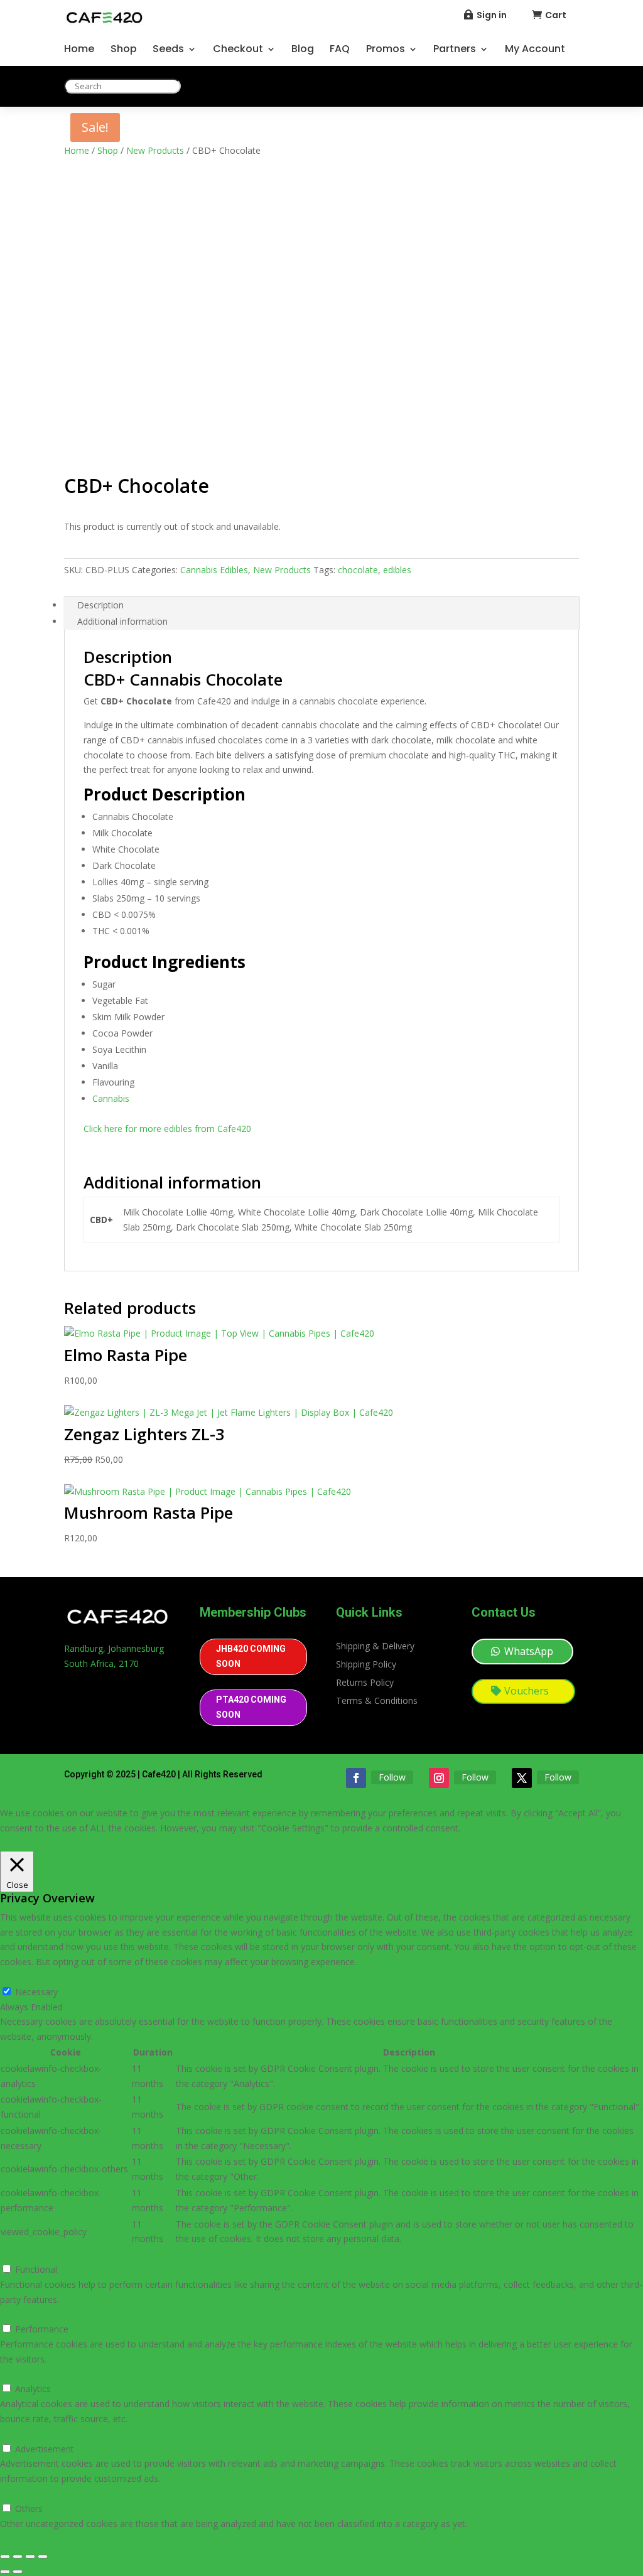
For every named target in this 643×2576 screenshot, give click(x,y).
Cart (556, 15)
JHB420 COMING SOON (251, 1656)
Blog (303, 50)
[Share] (30, 2557)
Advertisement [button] (30, 2434)
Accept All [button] (86, 1843)
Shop (124, 50)
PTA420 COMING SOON (251, 1707)
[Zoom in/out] (5, 2557)
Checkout (238, 50)
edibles (397, 570)
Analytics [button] (18, 2374)
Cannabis (111, 1098)
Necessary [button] (21, 1977)
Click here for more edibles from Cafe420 (167, 1129)
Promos (386, 50)
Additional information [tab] (122, 621)
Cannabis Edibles (214, 570)
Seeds (168, 50)
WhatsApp (529, 1651)
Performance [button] (27, 2314)
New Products (155, 150)
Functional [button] (21, 2254)
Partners (455, 50)
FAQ (340, 50)
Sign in (492, 15)
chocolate (358, 570)
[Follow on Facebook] (356, 1778)
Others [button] (14, 2493)
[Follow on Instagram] (439, 1778)
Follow (392, 1777)
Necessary (36, 1992)
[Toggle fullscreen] (18, 2557)
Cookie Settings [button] (32, 1843)
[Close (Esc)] (43, 2557)
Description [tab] (100, 605)
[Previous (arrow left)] (5, 2572)
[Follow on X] (522, 1778)
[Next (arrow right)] (18, 2572)
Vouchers (527, 1691)
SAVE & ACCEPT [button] (33, 2538)
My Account (535, 50)
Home (79, 50)
